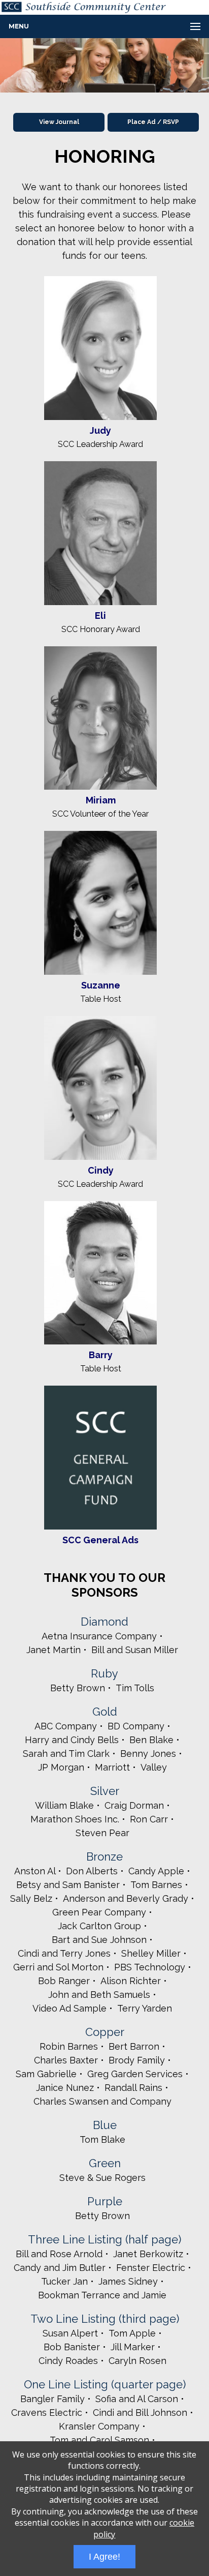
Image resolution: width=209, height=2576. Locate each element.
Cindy (101, 1170)
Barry (101, 1355)
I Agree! (104, 2557)
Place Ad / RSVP (153, 122)
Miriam (101, 800)
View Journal (59, 122)
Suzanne (101, 985)
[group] (104, 65)
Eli (100, 616)
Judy (100, 430)
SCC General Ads (100, 1540)
